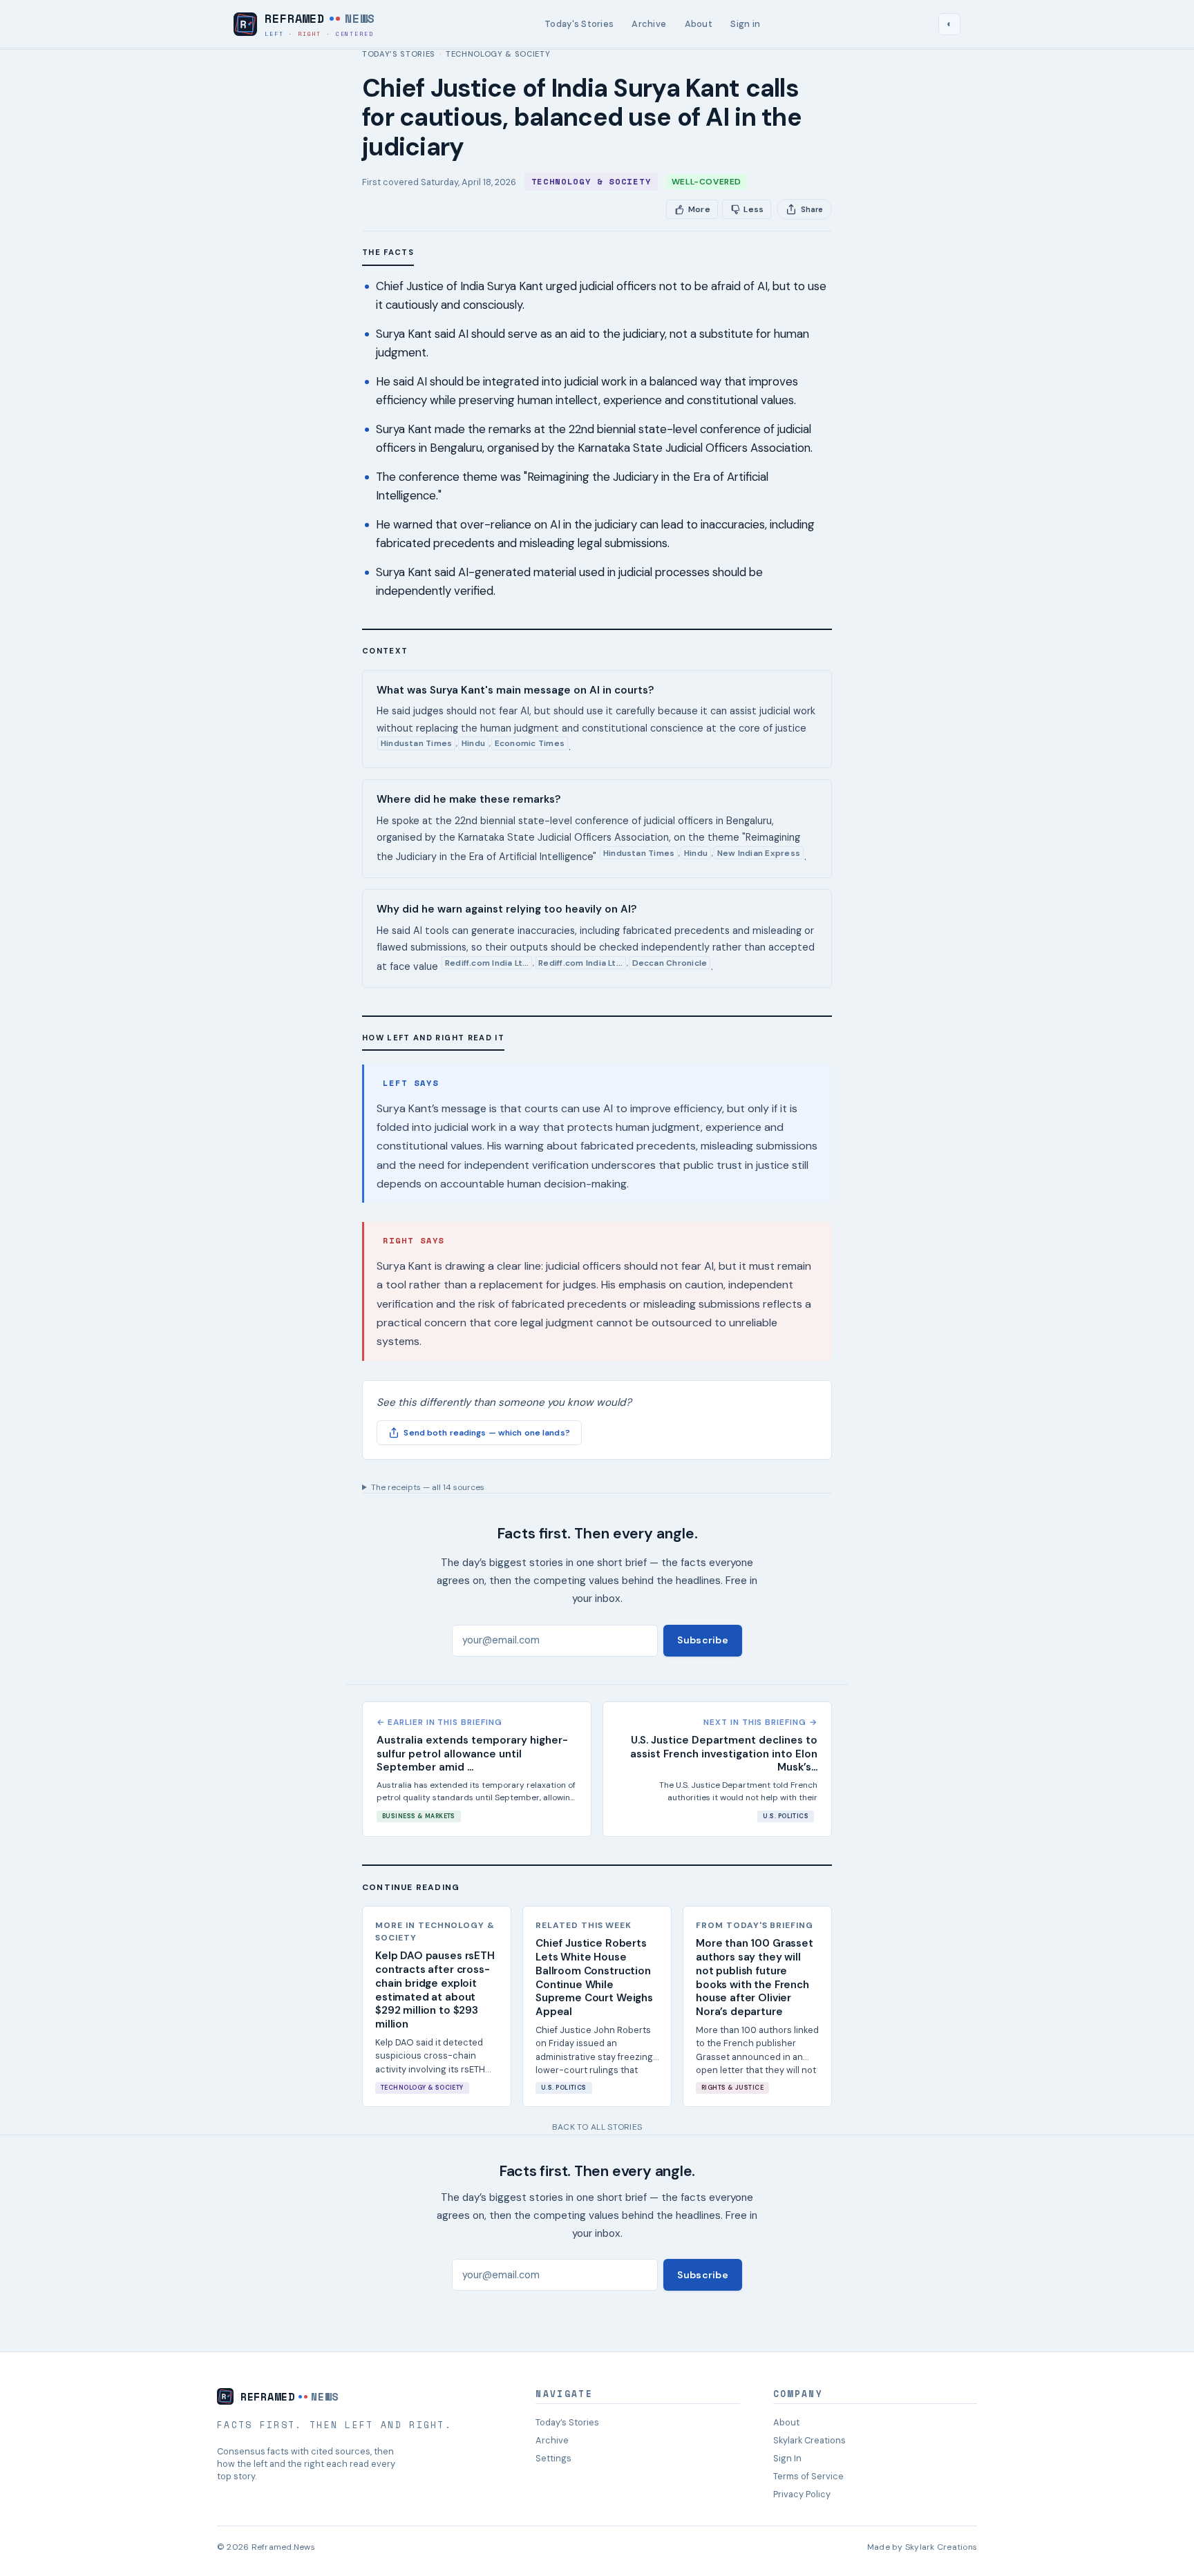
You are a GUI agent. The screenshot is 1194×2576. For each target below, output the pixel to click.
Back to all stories (597, 2127)
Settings (553, 2458)
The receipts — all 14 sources (428, 1487)
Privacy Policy (802, 2494)
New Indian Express (759, 853)
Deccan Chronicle (670, 963)
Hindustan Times (417, 743)
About (699, 24)
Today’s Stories (399, 54)
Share (812, 209)
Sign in (745, 24)
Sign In (787, 2458)
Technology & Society (498, 54)
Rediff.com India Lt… (487, 963)
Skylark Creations (809, 2440)
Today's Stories (579, 24)
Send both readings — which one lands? (486, 1433)
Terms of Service (808, 2476)
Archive (649, 24)
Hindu (473, 743)
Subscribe (703, 1640)
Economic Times (530, 743)
